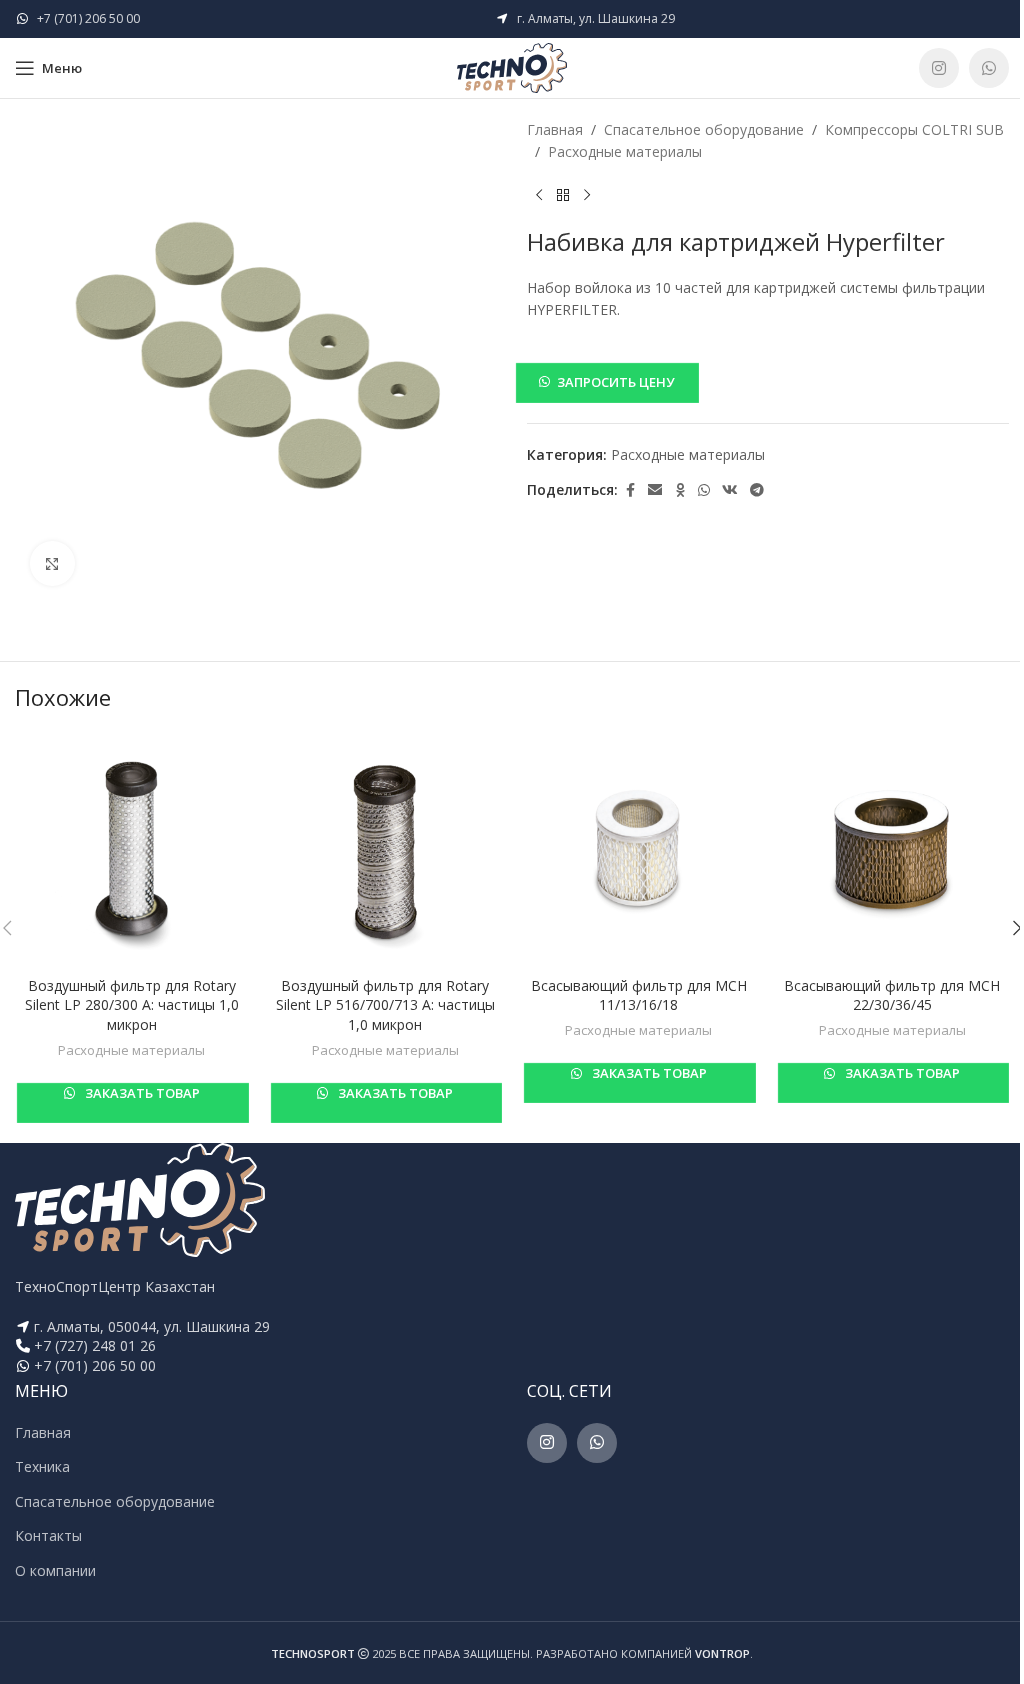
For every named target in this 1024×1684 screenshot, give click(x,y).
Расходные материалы (625, 151)
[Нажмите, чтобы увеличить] (52, 563)
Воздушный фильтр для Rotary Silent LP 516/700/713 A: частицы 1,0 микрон (385, 1005)
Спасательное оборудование (704, 129)
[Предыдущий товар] (539, 196)
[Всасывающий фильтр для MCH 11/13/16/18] (639, 850)
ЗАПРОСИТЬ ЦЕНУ (615, 382)
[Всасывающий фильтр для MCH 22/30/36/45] (893, 850)
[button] (768, 382)
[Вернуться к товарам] (563, 196)
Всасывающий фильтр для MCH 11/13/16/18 (639, 995)
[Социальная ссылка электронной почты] (655, 490)
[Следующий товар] (587, 196)
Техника (42, 1466)
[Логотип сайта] (512, 66)
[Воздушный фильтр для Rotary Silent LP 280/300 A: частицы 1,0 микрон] (132, 850)
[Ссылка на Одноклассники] (680, 490)
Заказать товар (141, 1093)
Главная (555, 129)
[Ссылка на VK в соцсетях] (730, 490)
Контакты (48, 1535)
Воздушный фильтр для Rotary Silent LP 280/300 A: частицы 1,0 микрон (132, 1005)
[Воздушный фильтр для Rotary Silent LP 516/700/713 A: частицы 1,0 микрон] (386, 850)
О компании (55, 1570)
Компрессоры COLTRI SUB (914, 129)
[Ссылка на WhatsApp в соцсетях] (989, 68)
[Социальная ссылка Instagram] (939, 68)
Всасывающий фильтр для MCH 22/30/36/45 (892, 995)
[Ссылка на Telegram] (757, 490)
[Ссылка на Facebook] (630, 490)
